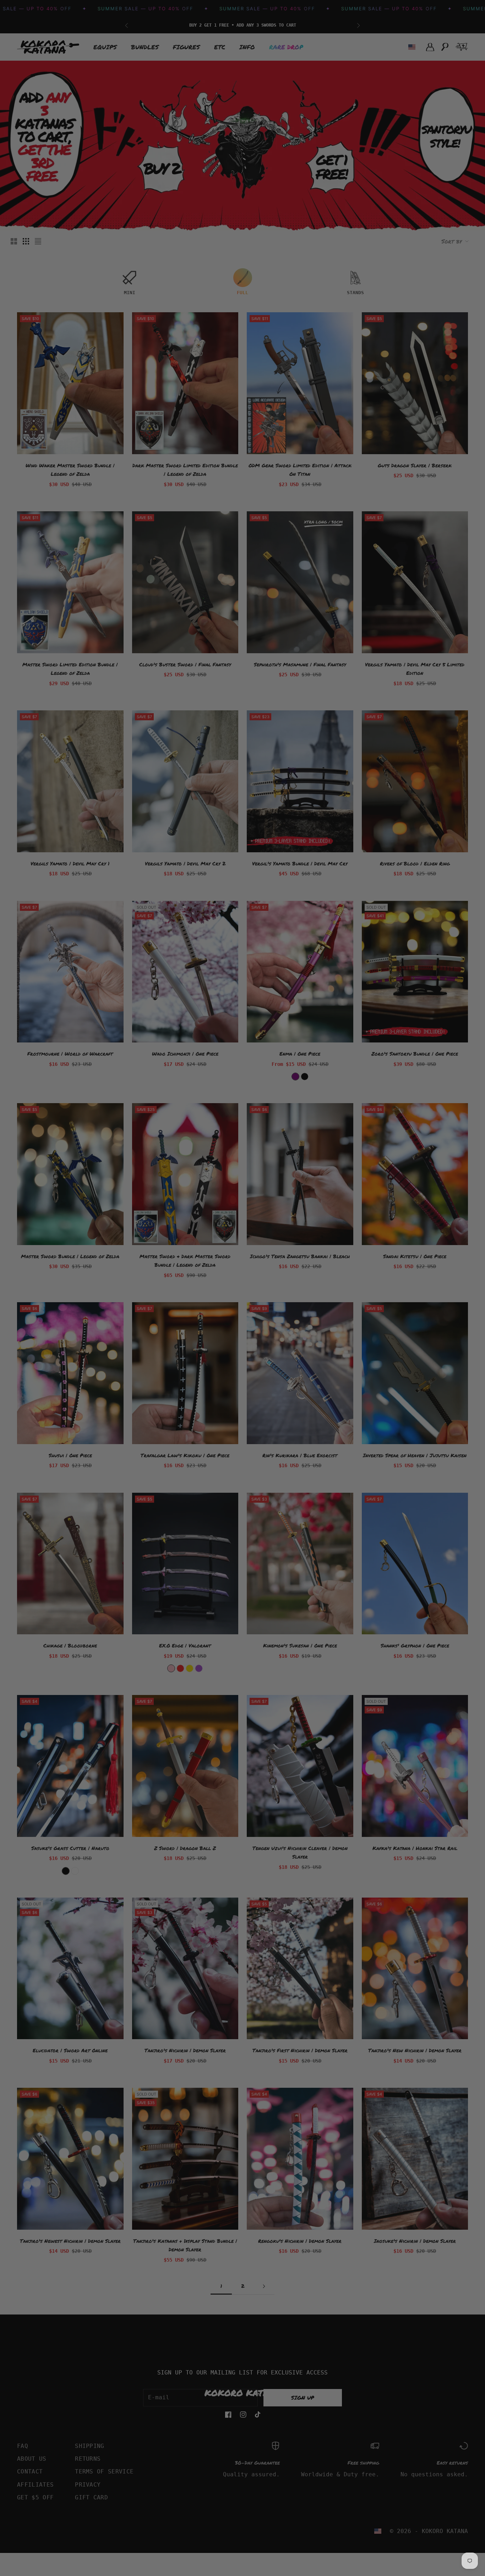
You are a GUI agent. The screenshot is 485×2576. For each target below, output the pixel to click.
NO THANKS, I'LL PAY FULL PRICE (312, 1348)
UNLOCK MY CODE (312, 1329)
